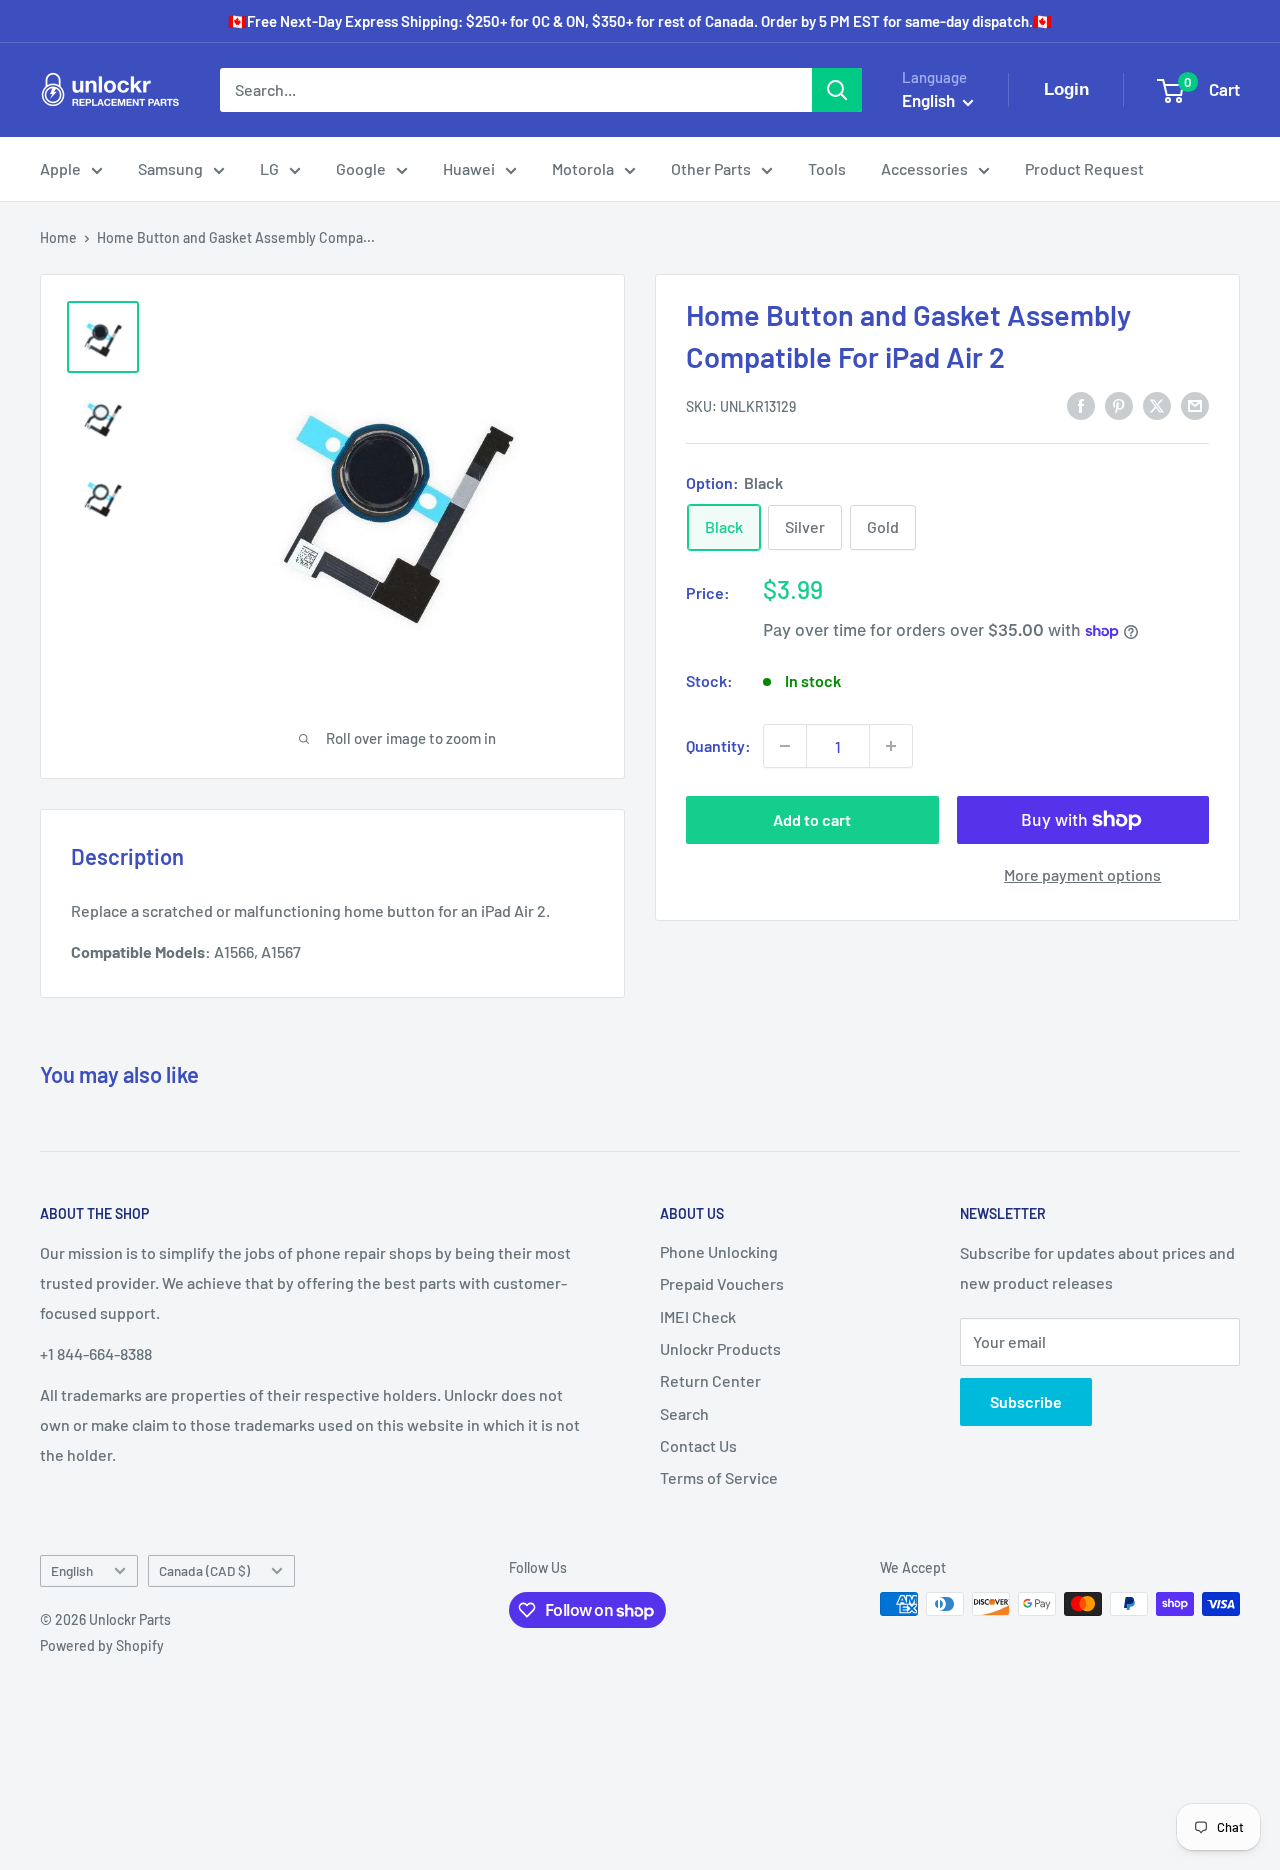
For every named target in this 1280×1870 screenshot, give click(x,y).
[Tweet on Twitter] (1157, 404)
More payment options (1082, 874)
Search (684, 1413)
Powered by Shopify (102, 1645)
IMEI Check (698, 1316)
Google (361, 168)
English (72, 1570)
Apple (60, 168)
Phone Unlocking (719, 1251)
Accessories (924, 168)
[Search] (837, 90)
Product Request (1084, 168)
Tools (827, 168)
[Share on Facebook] (1081, 404)
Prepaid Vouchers (722, 1283)
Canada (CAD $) (204, 1570)
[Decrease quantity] (785, 746)
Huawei (469, 168)
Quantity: (718, 745)
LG (269, 168)
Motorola (583, 168)
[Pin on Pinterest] (1119, 404)
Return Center (710, 1380)
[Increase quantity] (891, 746)
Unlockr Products (720, 1348)
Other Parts (711, 168)
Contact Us (698, 1445)
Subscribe (1026, 1401)
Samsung (170, 168)
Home (58, 237)
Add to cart (812, 819)
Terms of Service (719, 1477)
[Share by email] (1195, 404)
